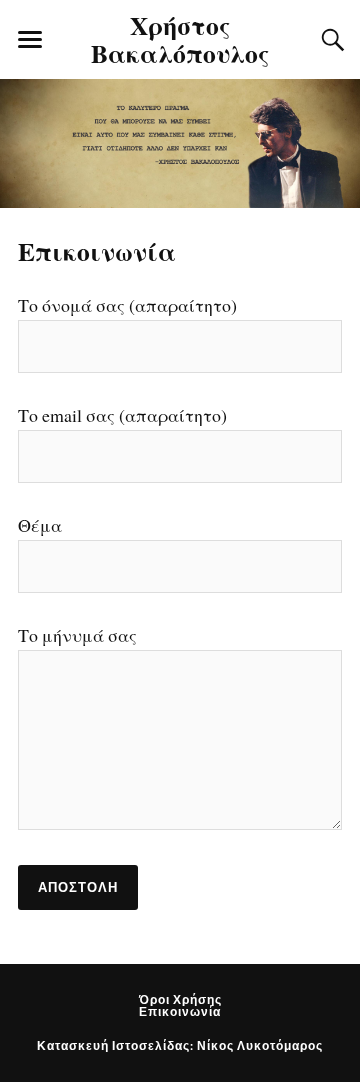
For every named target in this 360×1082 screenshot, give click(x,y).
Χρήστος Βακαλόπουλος (180, 38)
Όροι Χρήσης (180, 999)
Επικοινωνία (97, 250)
